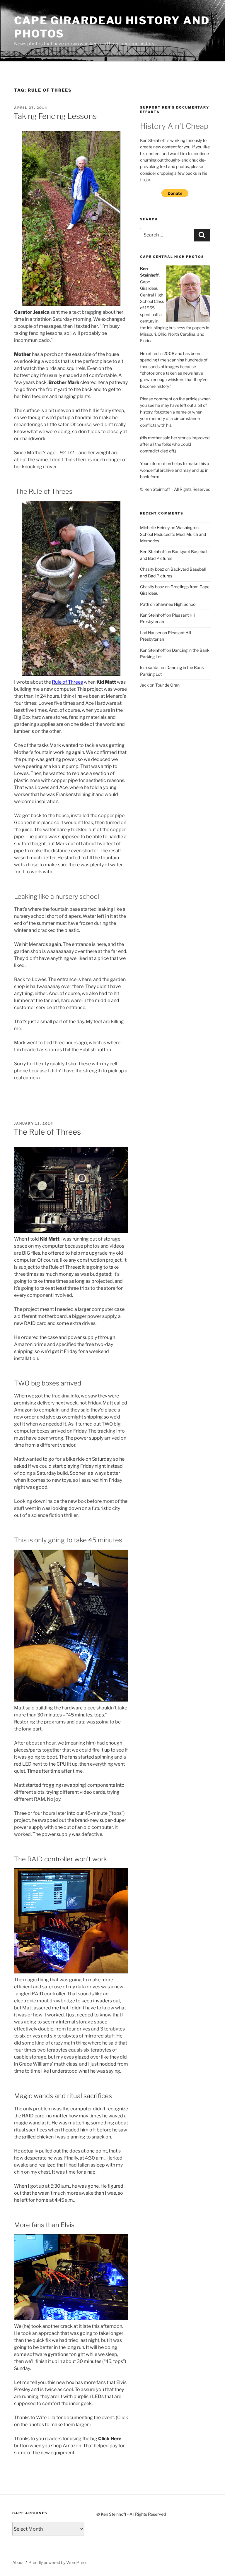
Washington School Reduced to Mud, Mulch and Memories (173, 534)
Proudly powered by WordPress (58, 2562)
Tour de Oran (167, 685)
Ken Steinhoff (153, 552)
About (18, 2562)
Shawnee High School (176, 604)
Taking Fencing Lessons (55, 116)
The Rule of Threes (47, 1132)
